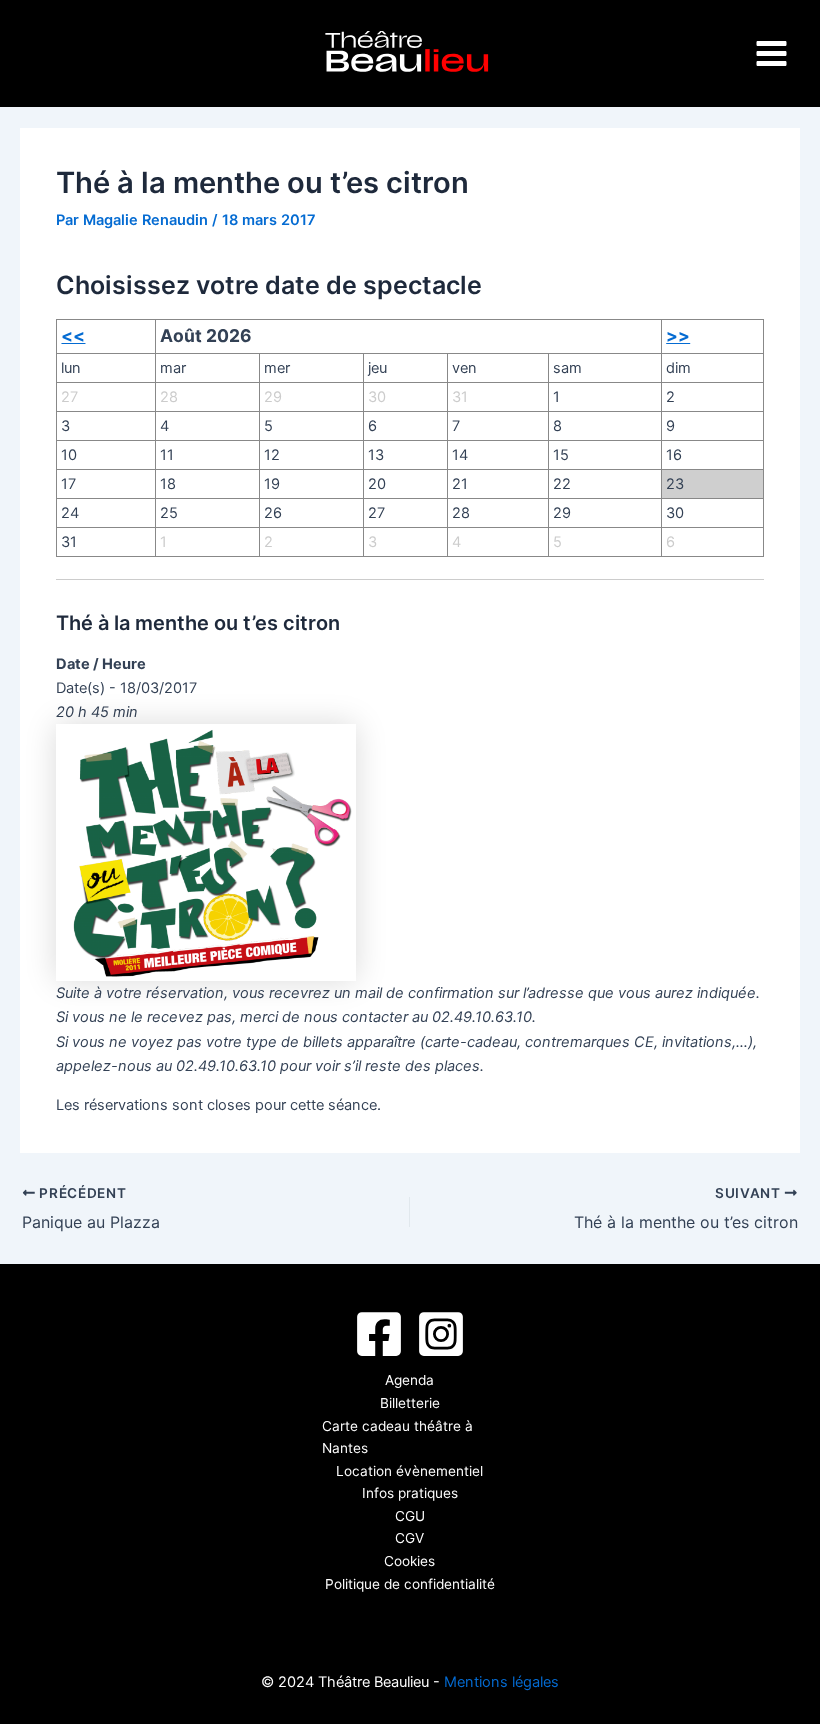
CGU (410, 1516)
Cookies (409, 1561)
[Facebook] (379, 1334)
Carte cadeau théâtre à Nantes (397, 1437)
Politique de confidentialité (410, 1584)
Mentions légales (501, 1682)
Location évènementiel (409, 1471)
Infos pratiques (410, 1493)
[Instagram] (441, 1334)
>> (678, 335)
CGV (409, 1538)
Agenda (409, 1380)
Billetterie (410, 1403)
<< (73, 335)
